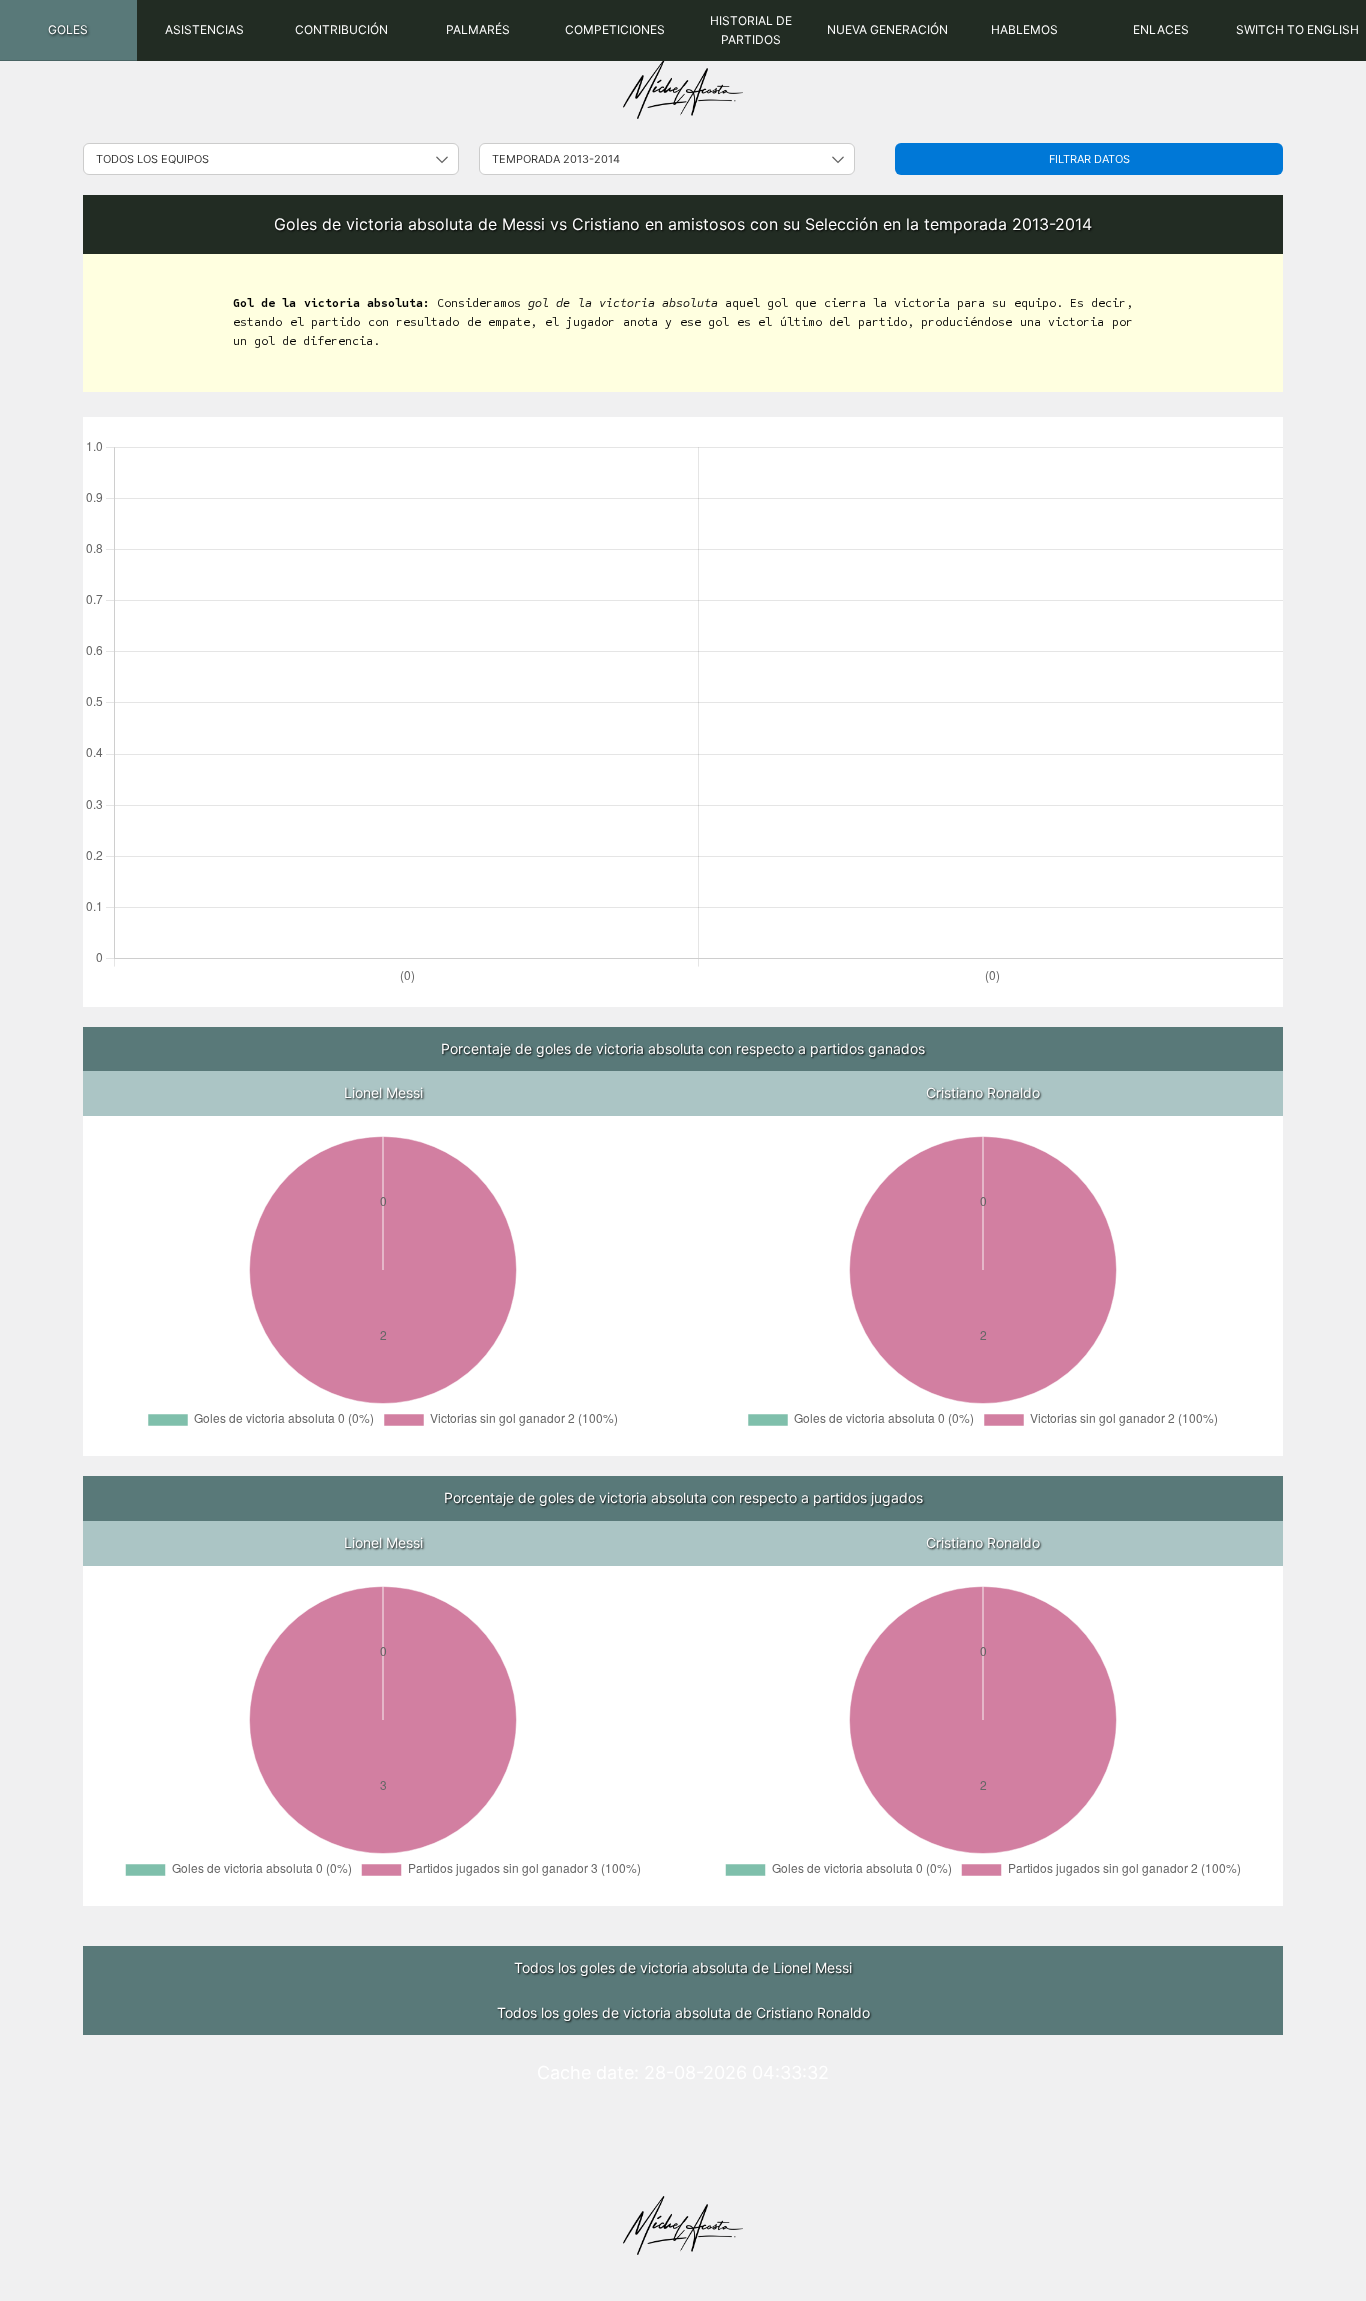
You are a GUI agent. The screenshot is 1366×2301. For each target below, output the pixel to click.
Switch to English (1297, 29)
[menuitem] (68, 30)
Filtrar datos (1089, 159)
